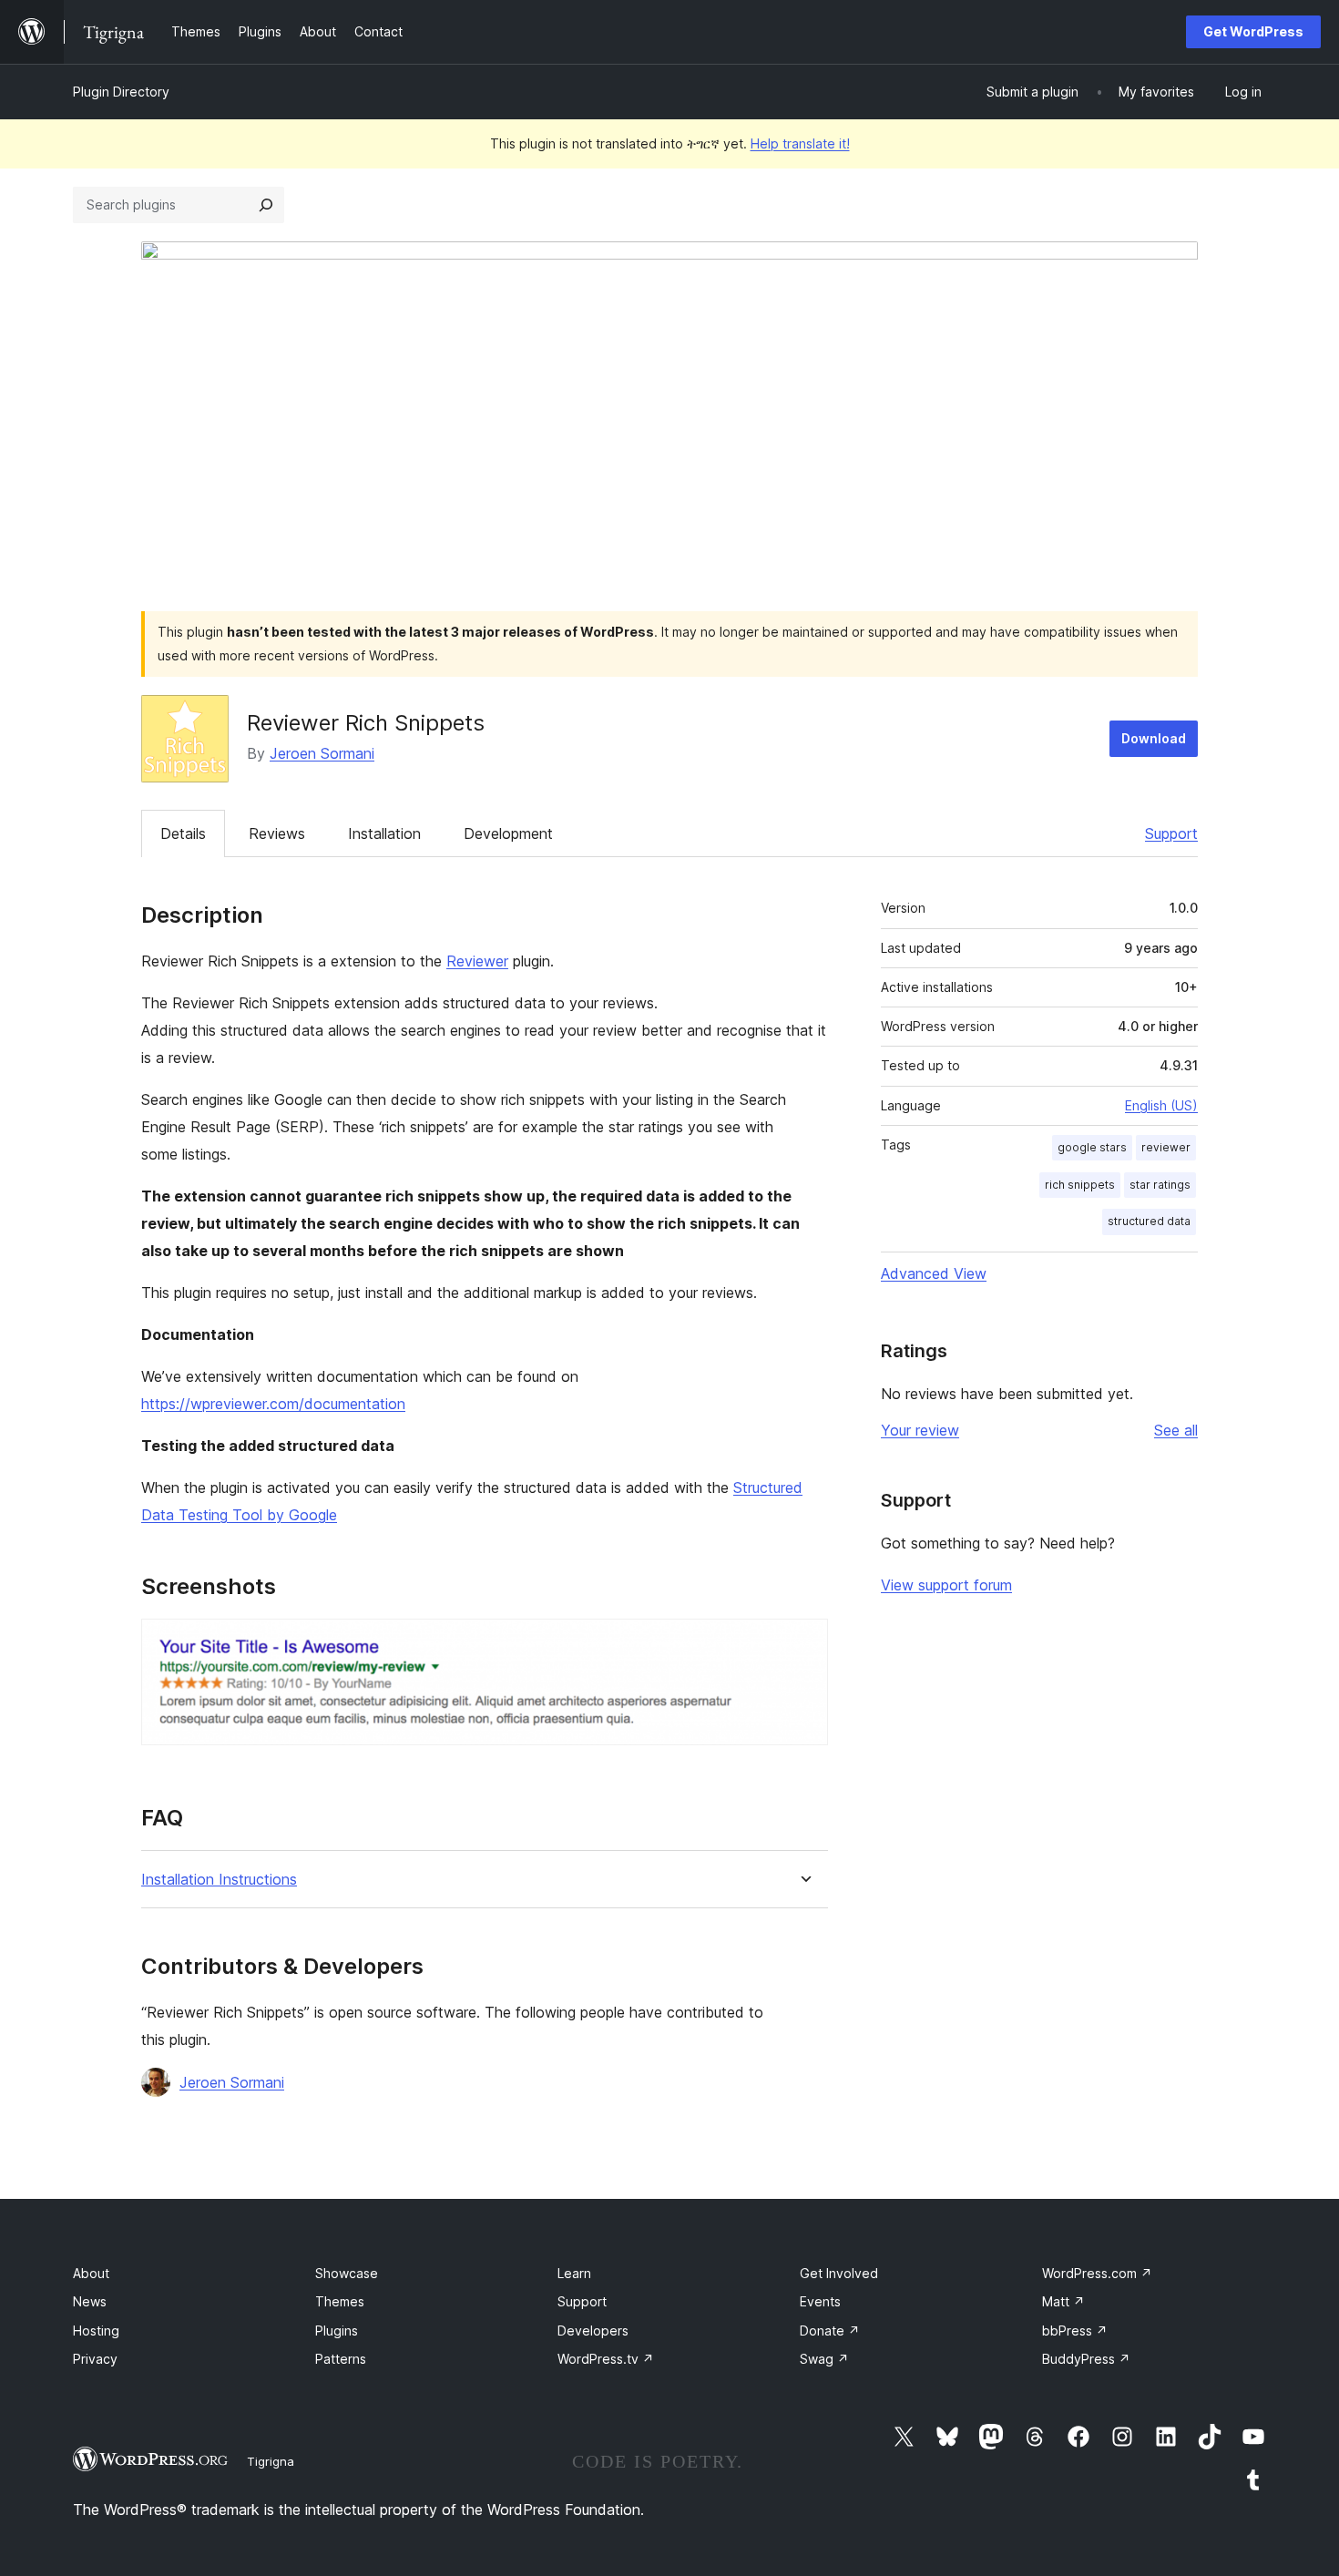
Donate (830, 2331)
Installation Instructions (219, 1880)
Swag (824, 2359)
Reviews (277, 833)
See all (1176, 1430)
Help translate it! (800, 143)
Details (183, 833)
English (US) (1161, 1105)
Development (508, 833)
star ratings (1160, 1185)
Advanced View (934, 1273)
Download (1154, 738)
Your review (920, 1430)
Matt (1063, 2301)
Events (820, 2301)
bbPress (1075, 2331)
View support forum (946, 1585)
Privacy (95, 2359)
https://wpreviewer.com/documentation (273, 1404)
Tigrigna (271, 2461)
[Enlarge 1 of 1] (803, 1643)
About (91, 2273)
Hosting (96, 2331)
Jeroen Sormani (322, 753)
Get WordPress (1253, 31)
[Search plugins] (266, 205)
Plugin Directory (121, 92)
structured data (1149, 1221)
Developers (593, 2331)
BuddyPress (1086, 2359)
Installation (384, 833)
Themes (340, 2301)
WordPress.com (1097, 2273)
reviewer (1166, 1147)
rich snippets (1080, 1185)
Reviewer (477, 961)
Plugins (337, 2331)
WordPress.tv (606, 2359)
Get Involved (839, 2273)
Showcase (347, 2273)
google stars (1092, 1147)
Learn (574, 2273)
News (90, 2301)
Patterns (341, 2359)
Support (1171, 833)
